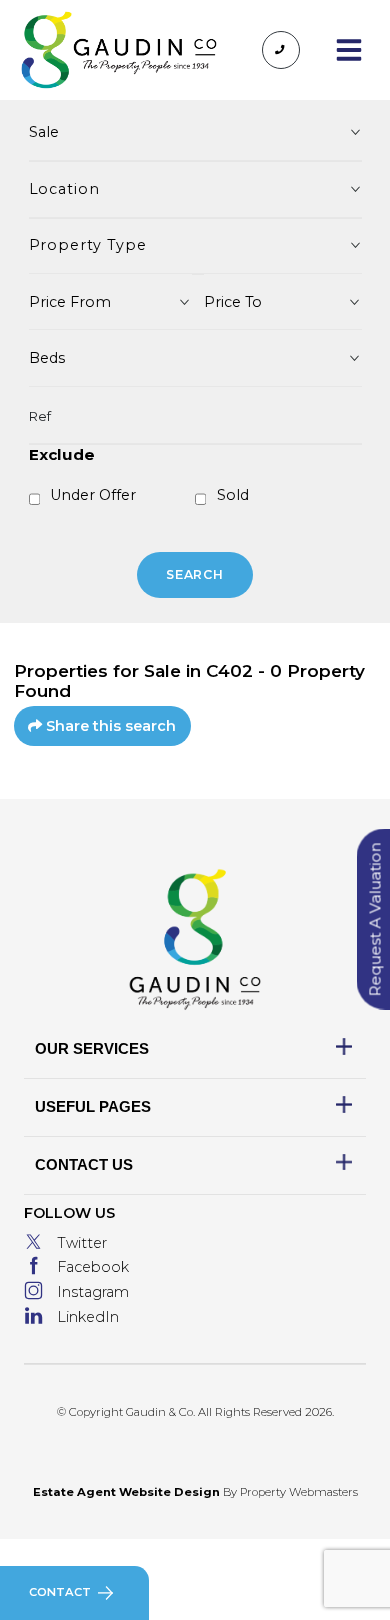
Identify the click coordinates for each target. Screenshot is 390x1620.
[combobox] (111, 302)
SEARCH (195, 574)
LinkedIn (88, 1317)
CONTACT (60, 1592)
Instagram (93, 1292)
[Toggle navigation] (348, 50)
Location (65, 189)
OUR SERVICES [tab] (92, 1048)
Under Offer (93, 495)
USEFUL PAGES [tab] (93, 1106)
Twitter (82, 1243)
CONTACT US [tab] (84, 1164)
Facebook (93, 1267)
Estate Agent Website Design (126, 1492)
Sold (233, 495)
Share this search (110, 726)
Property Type (88, 245)
